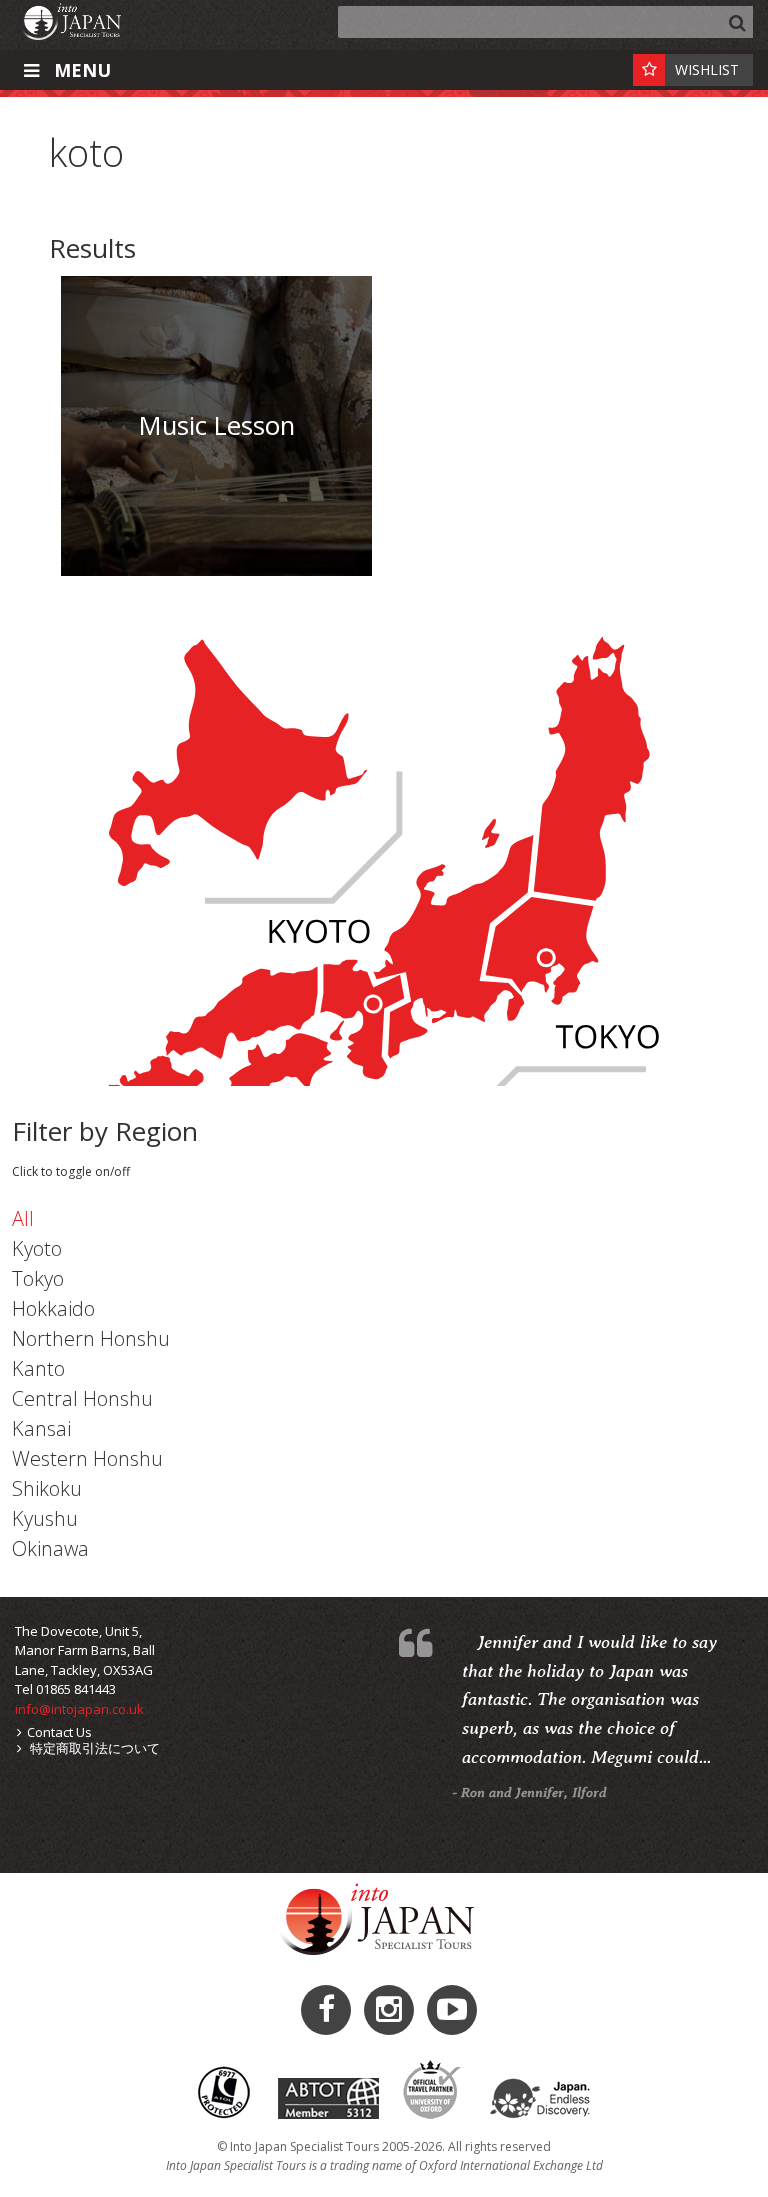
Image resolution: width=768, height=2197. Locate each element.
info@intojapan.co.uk (79, 1709)
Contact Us (59, 1732)
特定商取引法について (93, 1748)
